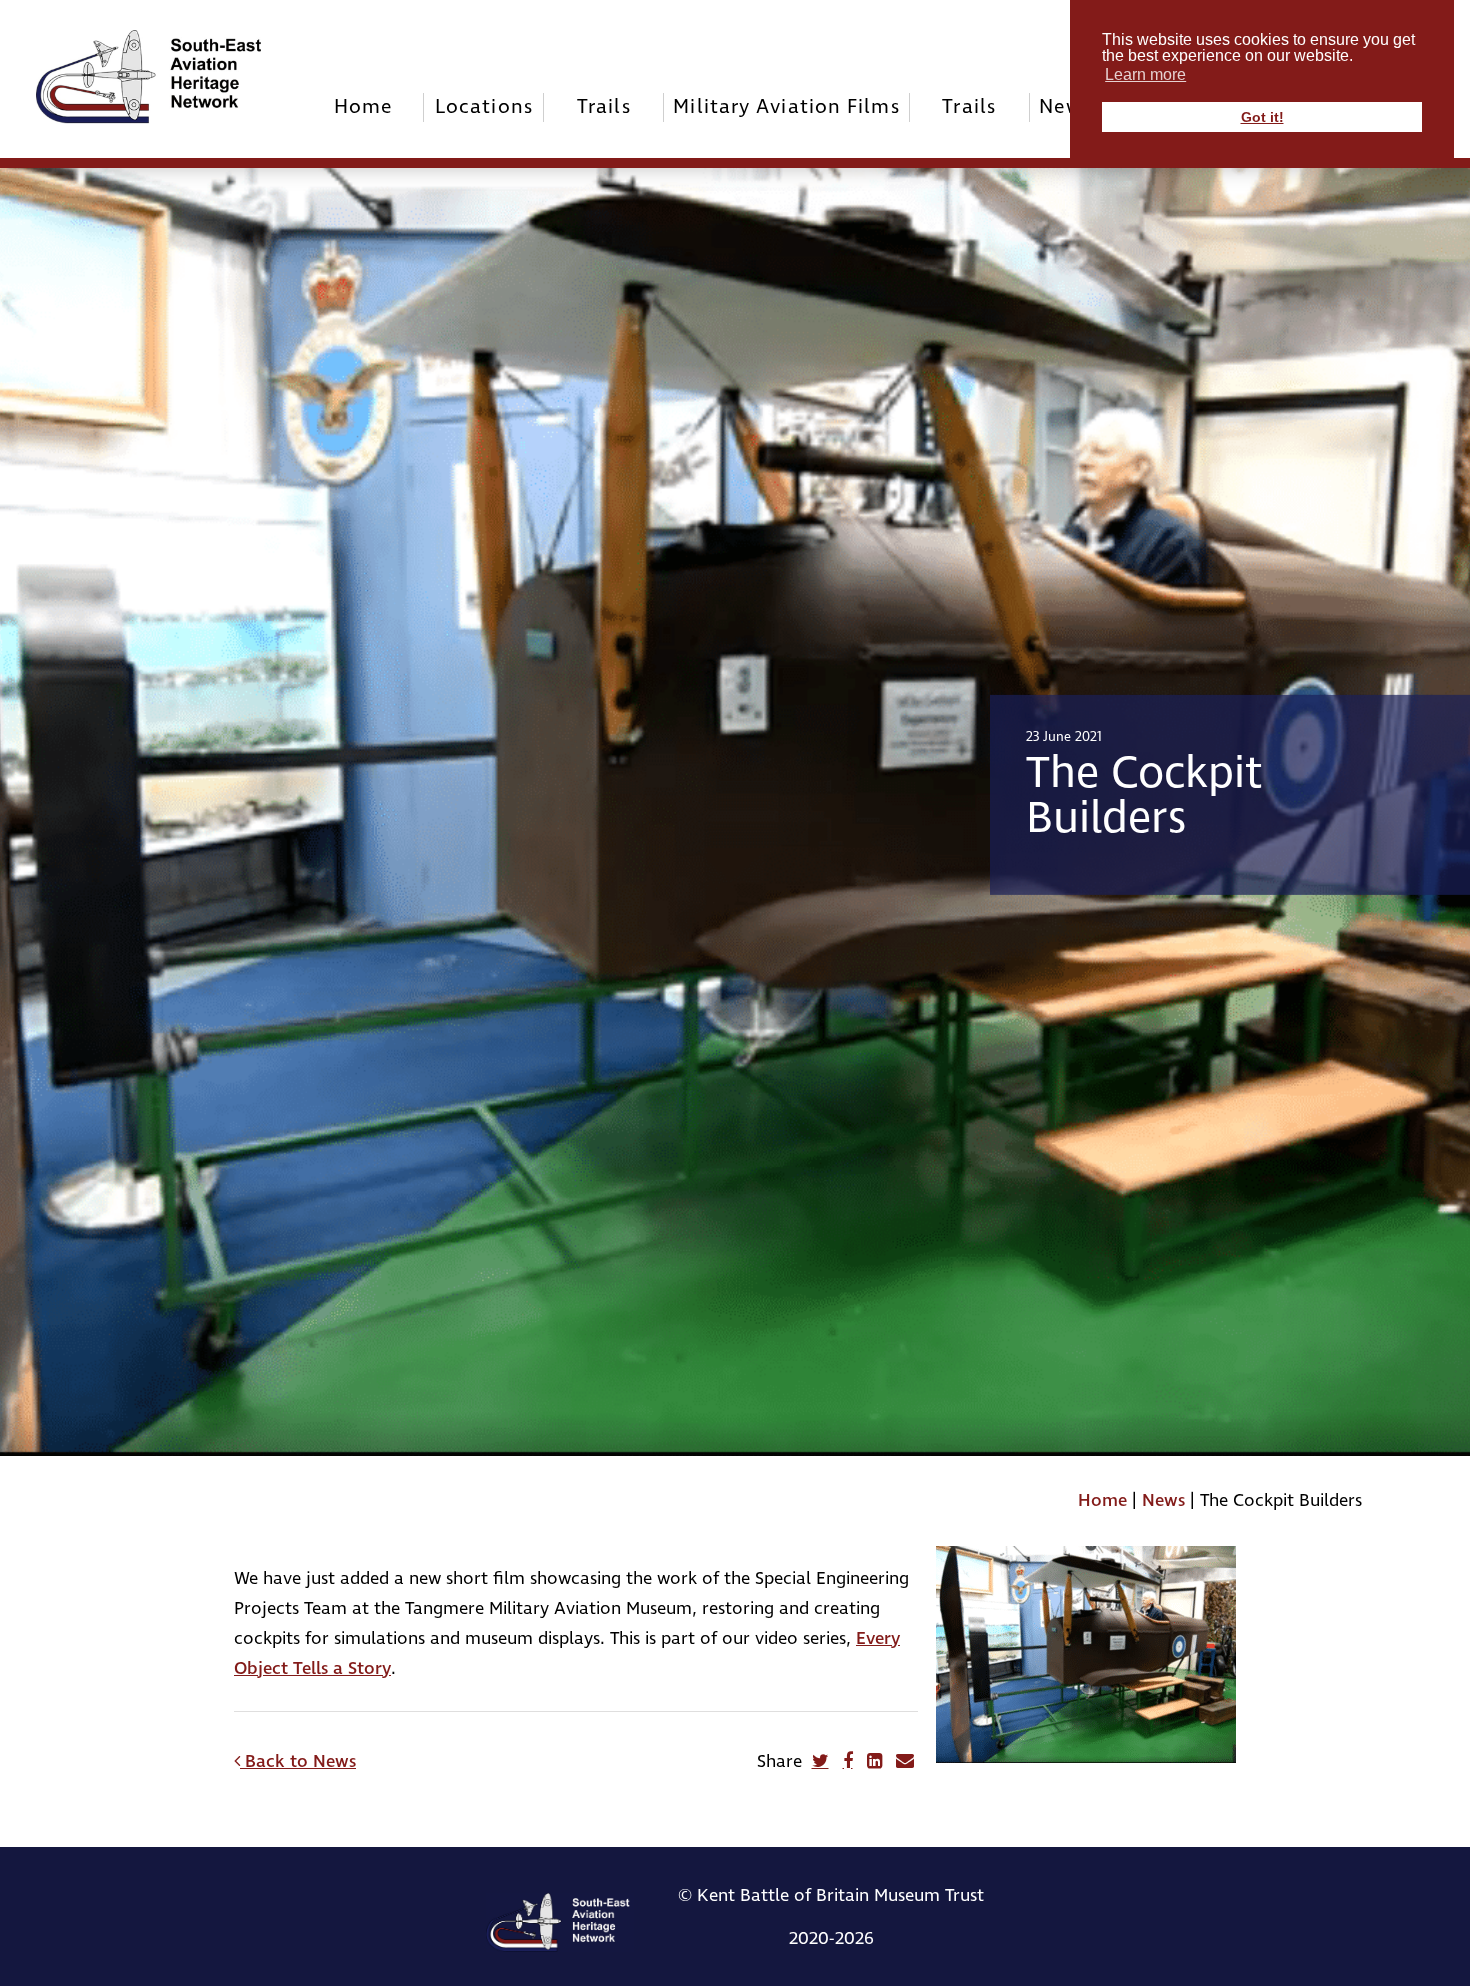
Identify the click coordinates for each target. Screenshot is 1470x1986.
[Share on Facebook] (847, 1761)
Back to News (298, 1761)
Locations (484, 107)
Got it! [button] (1262, 117)
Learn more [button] (1145, 74)
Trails (604, 107)
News (1163, 1500)
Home (363, 107)
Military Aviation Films (786, 107)
